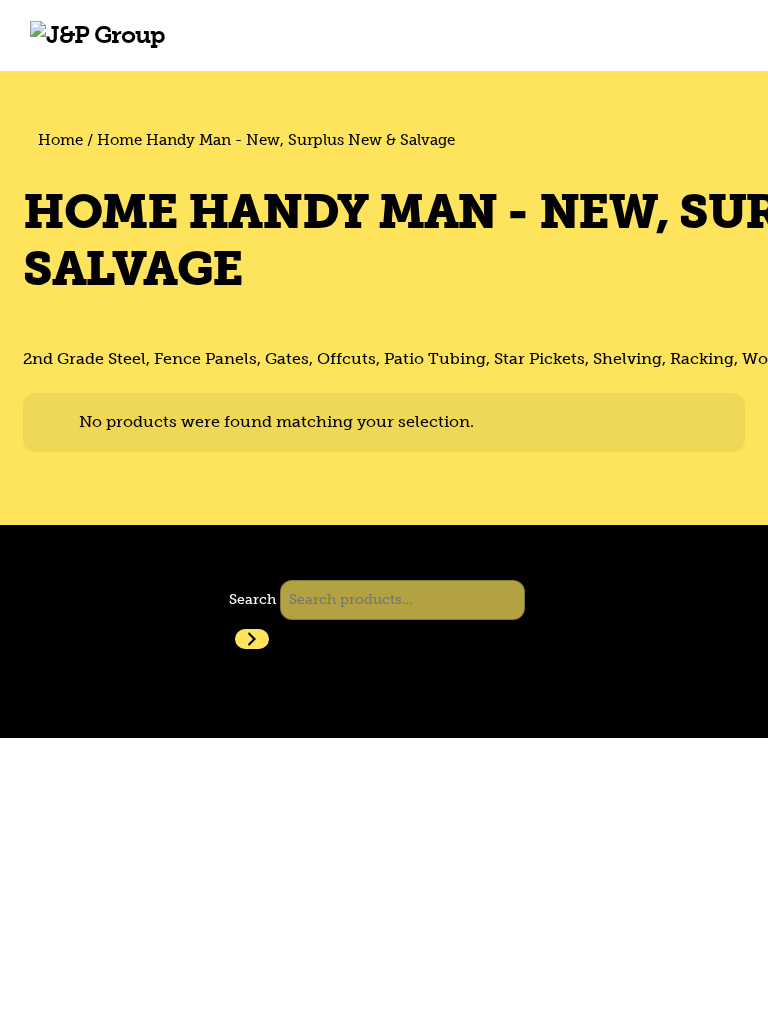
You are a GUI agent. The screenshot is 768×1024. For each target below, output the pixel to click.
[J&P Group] (97, 34)
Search (252, 599)
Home (60, 140)
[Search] (252, 639)
